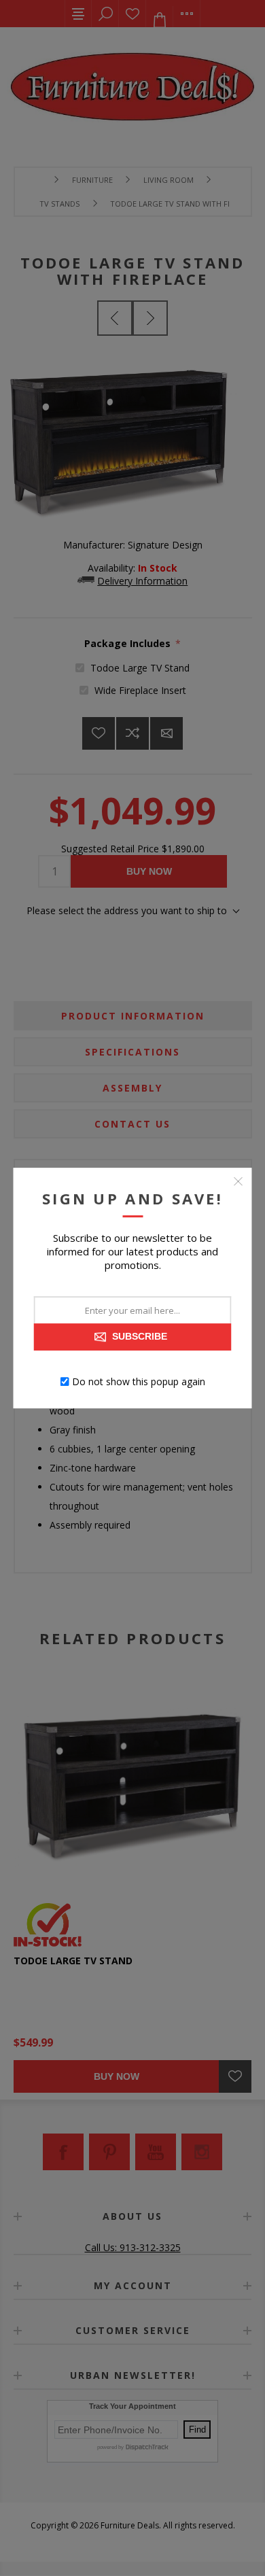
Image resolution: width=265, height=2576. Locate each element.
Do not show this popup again (139, 1381)
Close (238, 1181)
